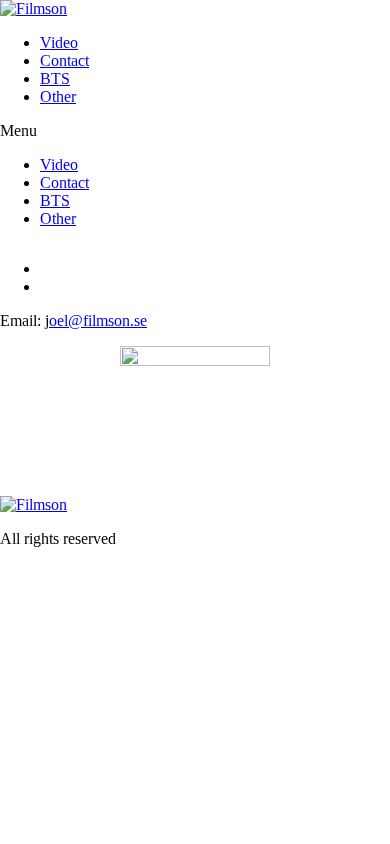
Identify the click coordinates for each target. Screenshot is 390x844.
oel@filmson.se (98, 320)
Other (58, 96)
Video (59, 42)
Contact (64, 60)
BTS (55, 78)
